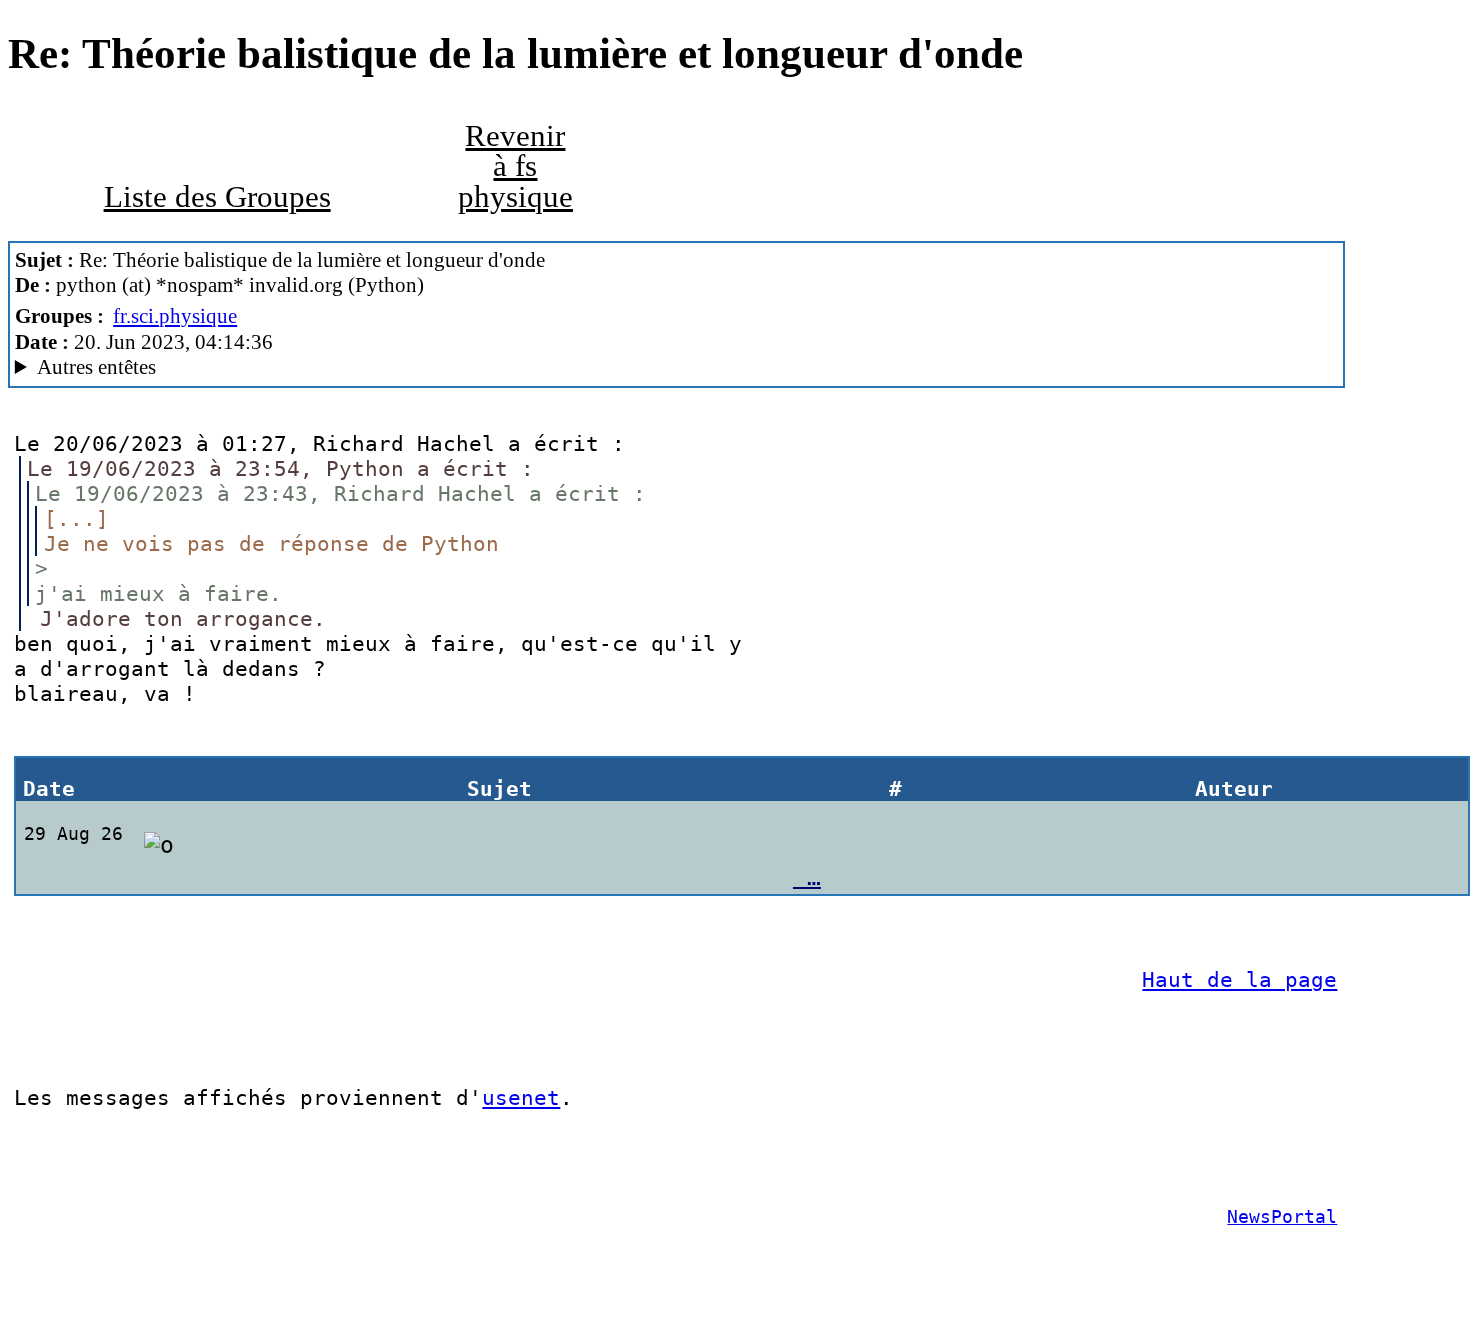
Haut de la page (1239, 979)
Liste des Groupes (217, 197)
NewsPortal (1282, 1217)
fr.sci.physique (175, 316)
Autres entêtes (96, 367)
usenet (521, 1097)
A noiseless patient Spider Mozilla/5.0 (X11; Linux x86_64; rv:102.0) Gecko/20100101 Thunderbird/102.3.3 (429, 367)
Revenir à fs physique (515, 166)
